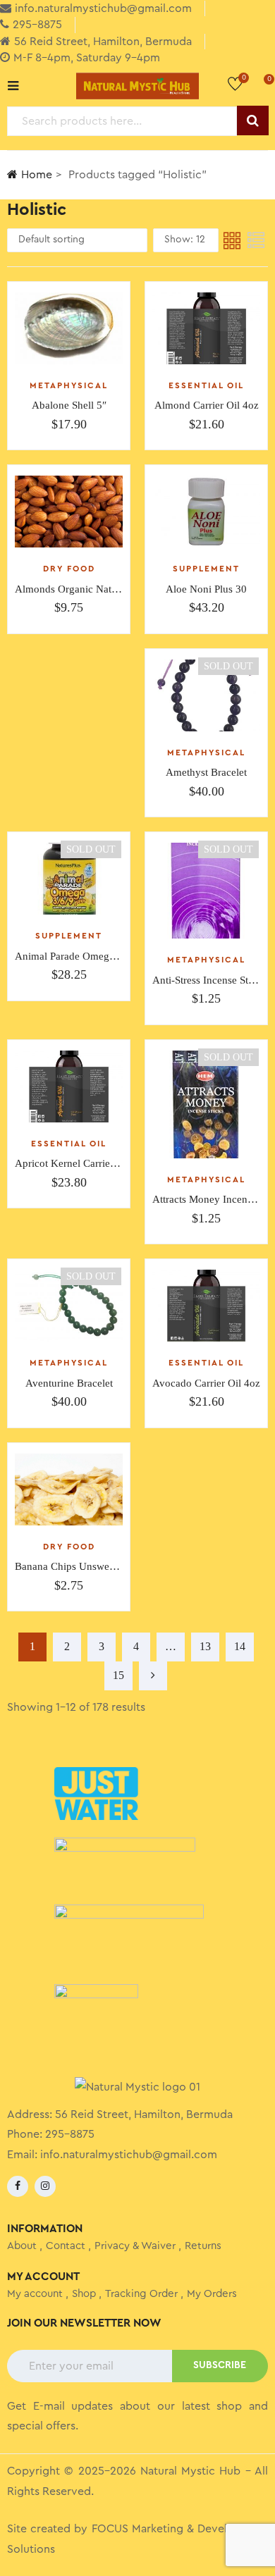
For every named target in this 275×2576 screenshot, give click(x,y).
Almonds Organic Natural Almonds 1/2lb (105, 589)
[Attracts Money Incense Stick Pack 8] (206, 1104)
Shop (84, 2294)
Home (37, 175)
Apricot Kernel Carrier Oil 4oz (82, 1163)
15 (118, 1675)
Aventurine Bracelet (69, 1383)
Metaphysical (69, 385)
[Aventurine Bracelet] (69, 1306)
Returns (203, 2246)
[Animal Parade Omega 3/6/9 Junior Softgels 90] (69, 879)
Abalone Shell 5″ (69, 405)
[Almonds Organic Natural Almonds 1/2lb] (69, 512)
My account (35, 2294)
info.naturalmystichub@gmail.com (129, 2155)
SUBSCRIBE (220, 2365)
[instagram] (45, 2186)
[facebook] (18, 2186)
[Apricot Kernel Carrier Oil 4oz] (69, 1086)
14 (240, 1646)
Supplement (206, 569)
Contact (66, 2246)
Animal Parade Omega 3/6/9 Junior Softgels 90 (118, 956)
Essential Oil (206, 385)
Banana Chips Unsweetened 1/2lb (89, 1566)
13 (205, 1646)
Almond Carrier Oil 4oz (207, 405)
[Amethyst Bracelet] (206, 695)
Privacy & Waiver (135, 2246)
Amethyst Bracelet (206, 772)
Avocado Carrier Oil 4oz (206, 1383)
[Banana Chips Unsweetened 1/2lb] (69, 1490)
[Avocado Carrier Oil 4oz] (206, 1306)
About (22, 2246)
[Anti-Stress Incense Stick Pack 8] (206, 891)
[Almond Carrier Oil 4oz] (206, 328)
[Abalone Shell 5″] (69, 328)
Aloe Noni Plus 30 (206, 589)
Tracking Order (141, 2294)
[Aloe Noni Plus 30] (206, 512)
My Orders (212, 2294)
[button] (259, 85)
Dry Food (69, 569)
